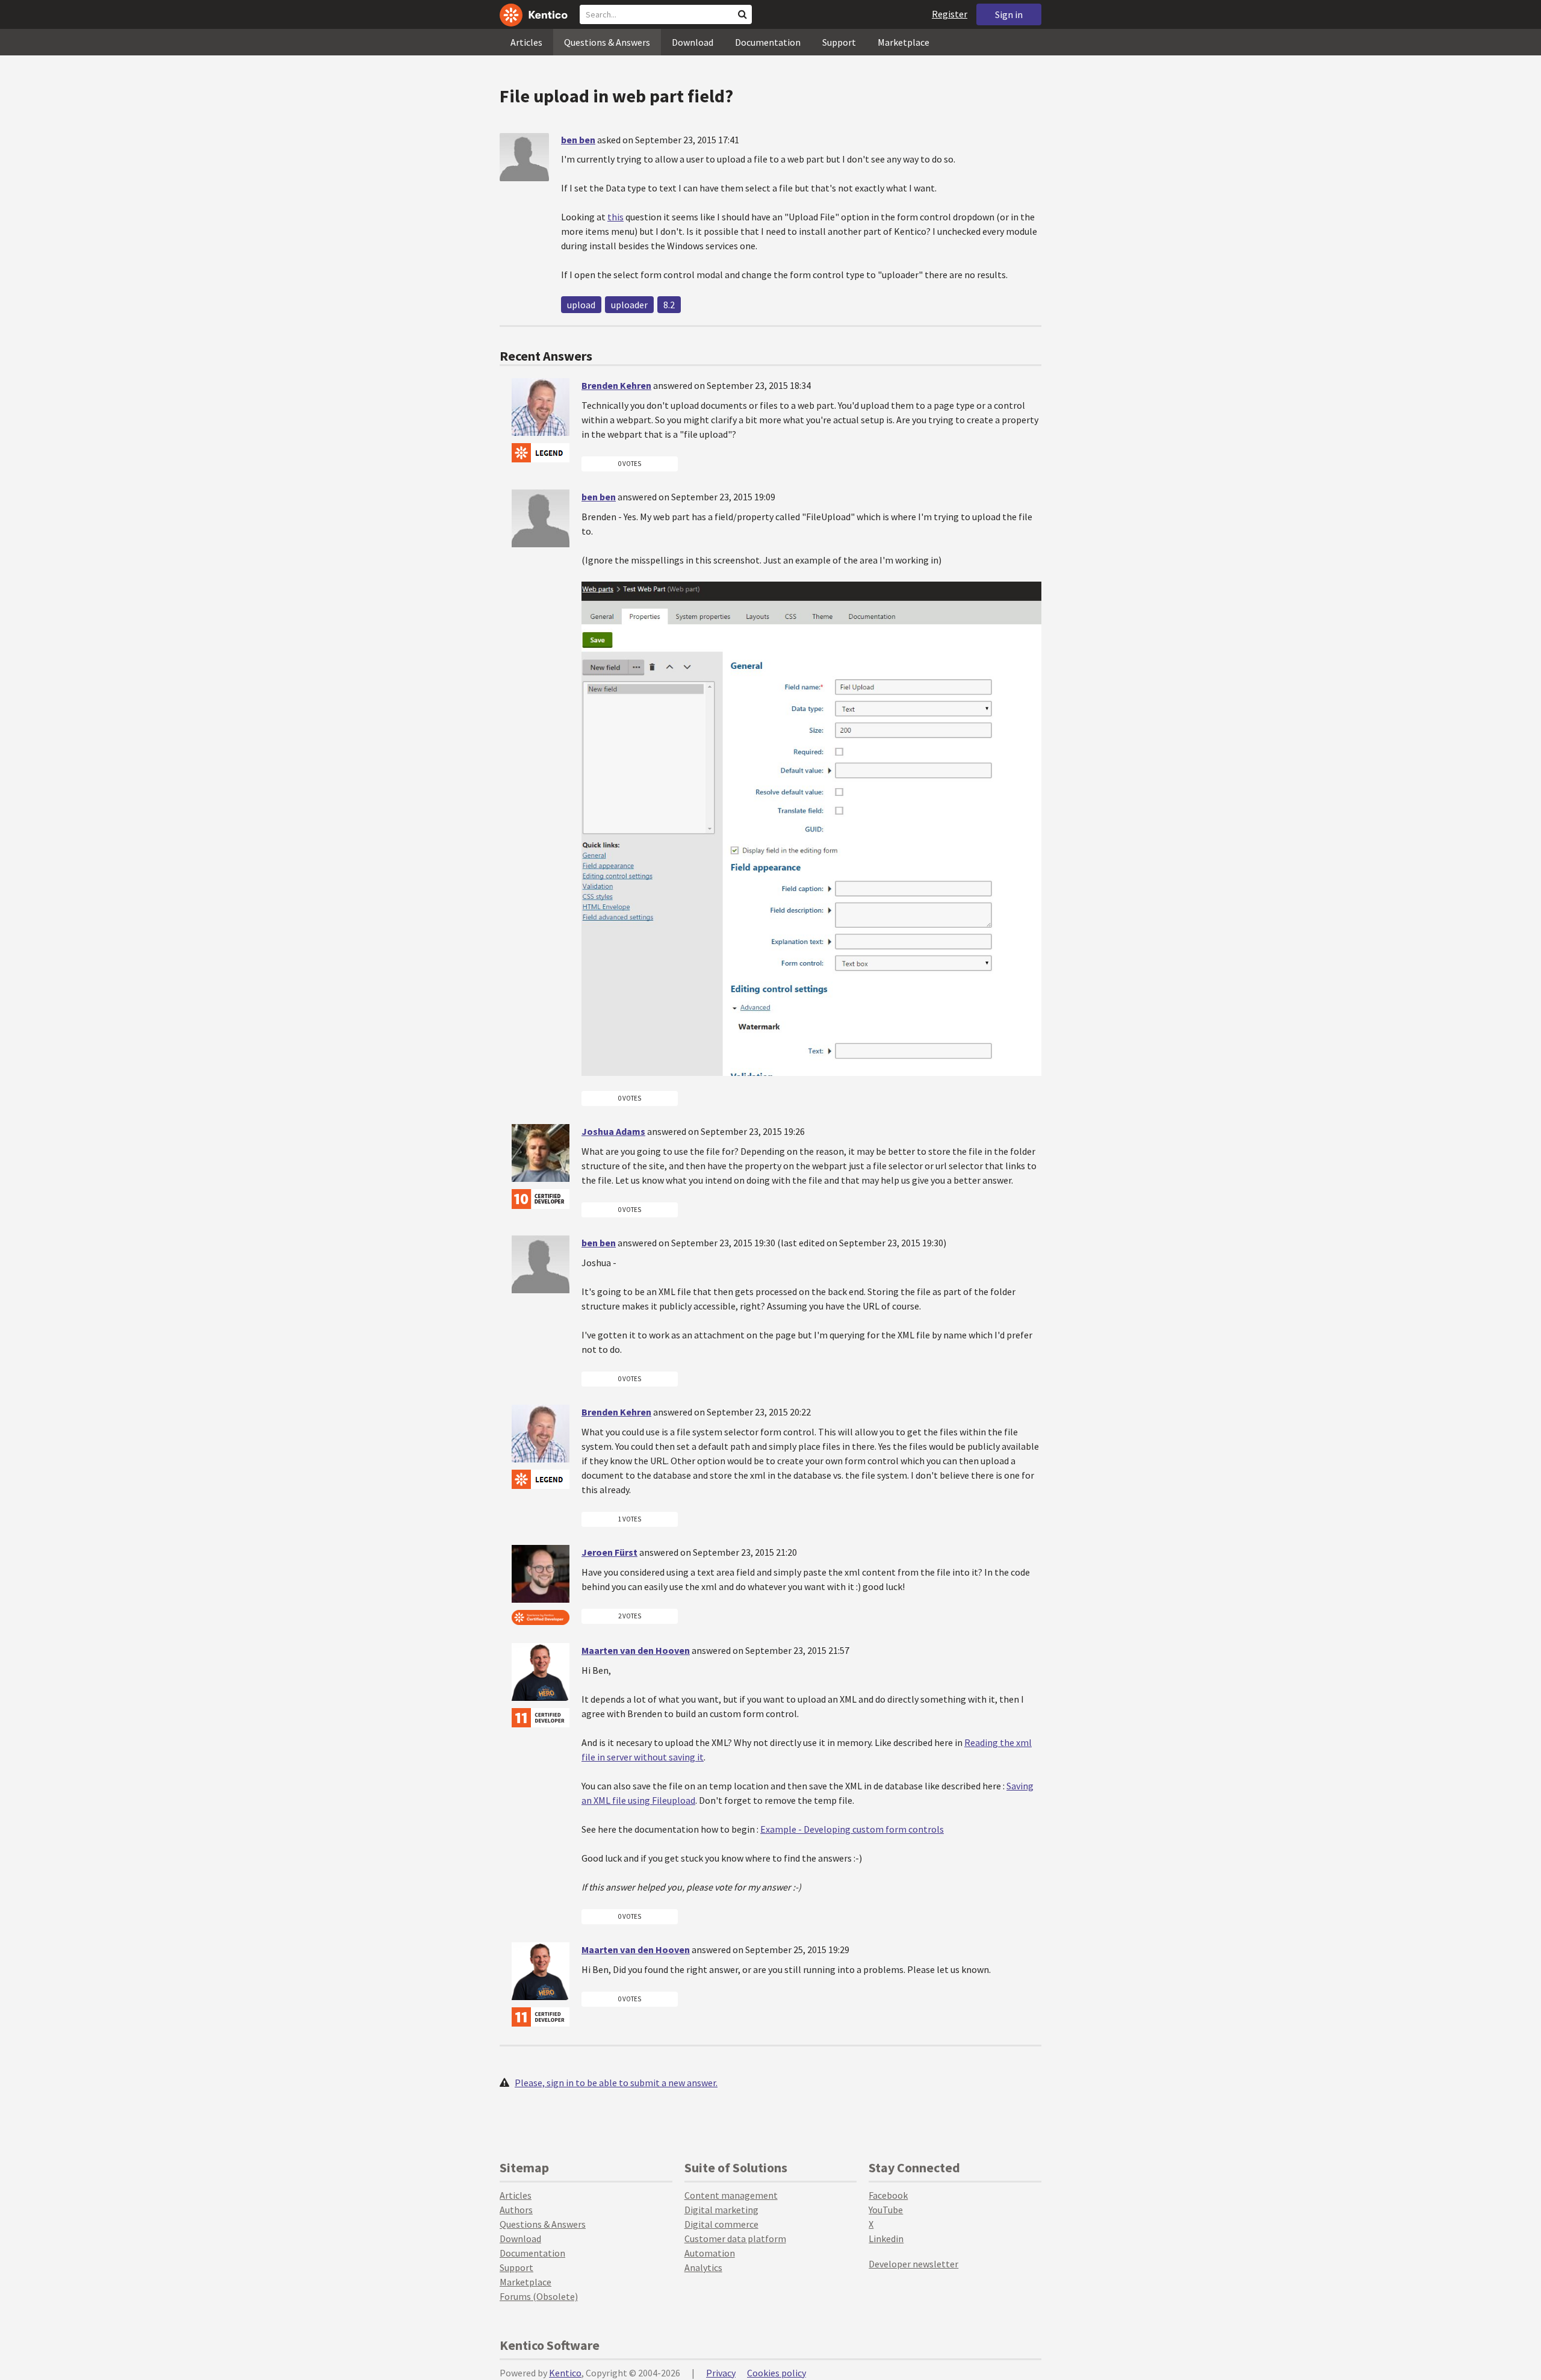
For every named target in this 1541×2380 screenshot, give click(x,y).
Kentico (565, 2373)
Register (950, 14)
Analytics (703, 2267)
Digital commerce (721, 2224)
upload (581, 305)
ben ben (578, 140)
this (615, 217)
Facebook (888, 2195)
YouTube (886, 2210)
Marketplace (904, 42)
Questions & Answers (607, 42)
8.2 (669, 305)
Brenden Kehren (616, 385)
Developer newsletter (913, 2264)
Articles (526, 42)
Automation (710, 2253)
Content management (731, 2195)
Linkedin (886, 2239)
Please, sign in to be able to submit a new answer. (616, 2083)
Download (693, 42)
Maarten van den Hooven (636, 1650)
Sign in (1009, 14)
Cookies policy (777, 2373)
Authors (516, 2210)
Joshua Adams (613, 1131)
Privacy (721, 2373)
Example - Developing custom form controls (852, 1829)
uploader (629, 305)
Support (839, 42)
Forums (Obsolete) (539, 2296)
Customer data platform (735, 2239)
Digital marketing (721, 2210)
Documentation (768, 42)
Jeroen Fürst (609, 1552)
